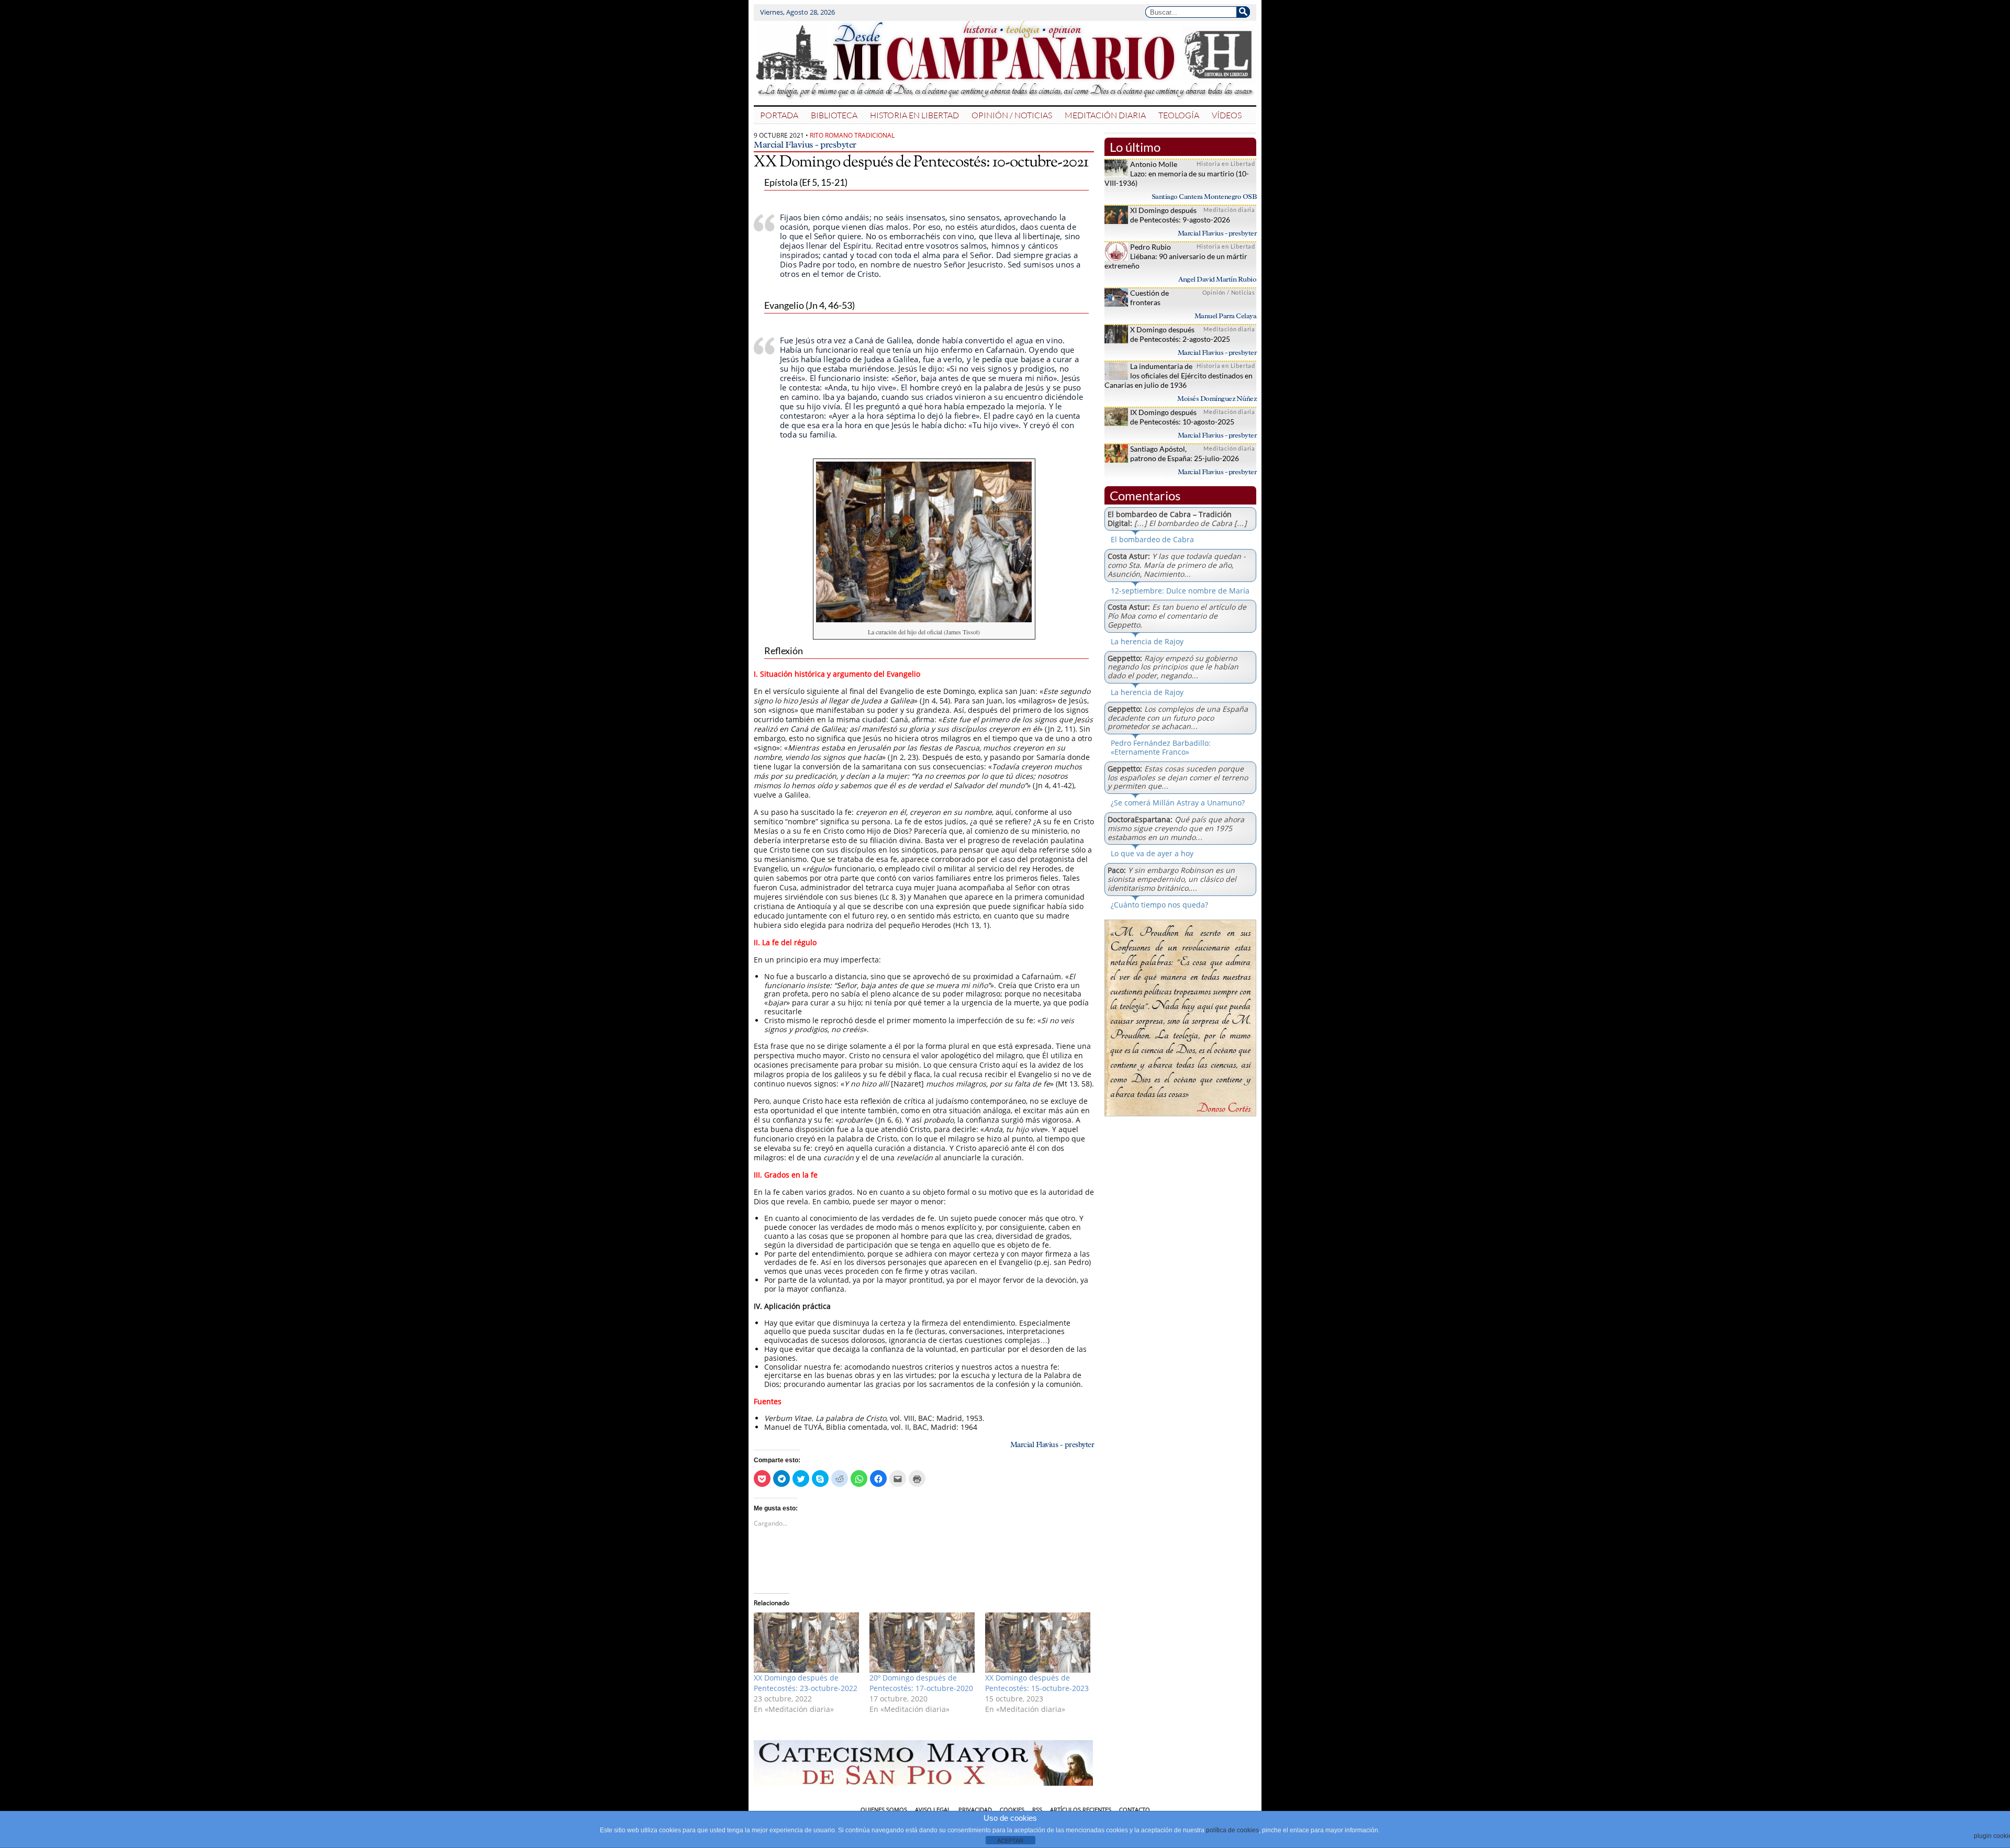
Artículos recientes (1081, 1810)
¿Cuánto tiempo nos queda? (1159, 905)
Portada (779, 115)
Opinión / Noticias (1012, 115)
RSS (1037, 1810)
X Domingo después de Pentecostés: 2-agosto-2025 (1180, 334)
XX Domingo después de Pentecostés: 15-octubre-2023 (1037, 1683)
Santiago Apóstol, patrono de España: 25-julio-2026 (1185, 453)
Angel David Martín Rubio (1217, 279)
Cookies (1012, 1810)
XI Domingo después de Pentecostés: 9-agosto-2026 (1180, 215)
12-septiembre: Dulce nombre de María (1180, 591)
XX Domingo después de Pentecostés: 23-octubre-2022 (806, 1683)
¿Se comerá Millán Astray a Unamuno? (1178, 803)
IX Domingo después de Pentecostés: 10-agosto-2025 (1182, 417)
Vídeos (1227, 115)
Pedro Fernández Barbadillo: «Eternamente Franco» (1161, 747)
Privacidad (975, 1810)
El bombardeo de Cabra (1152, 539)
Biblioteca (834, 115)
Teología (1179, 115)
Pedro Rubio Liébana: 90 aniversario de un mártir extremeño (1176, 256)
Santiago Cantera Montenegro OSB (1204, 197)
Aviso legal (933, 1810)
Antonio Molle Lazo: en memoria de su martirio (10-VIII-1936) (1177, 173)
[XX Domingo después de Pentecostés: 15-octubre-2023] (1038, 1643)
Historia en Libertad (914, 115)
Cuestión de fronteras (1149, 298)
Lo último (1135, 147)
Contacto (1135, 1810)
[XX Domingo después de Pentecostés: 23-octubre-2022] (806, 1643)
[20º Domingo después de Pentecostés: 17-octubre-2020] (922, 1643)
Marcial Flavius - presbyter (805, 144)
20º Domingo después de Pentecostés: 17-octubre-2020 (921, 1683)
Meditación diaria (1105, 115)
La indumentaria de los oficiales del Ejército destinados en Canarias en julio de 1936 (1179, 376)
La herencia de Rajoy (1147, 641)
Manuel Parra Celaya (1226, 316)
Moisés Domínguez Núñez (1217, 399)
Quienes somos (884, 1810)
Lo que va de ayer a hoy (1152, 853)
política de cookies (1232, 1830)
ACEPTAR (1010, 1841)
